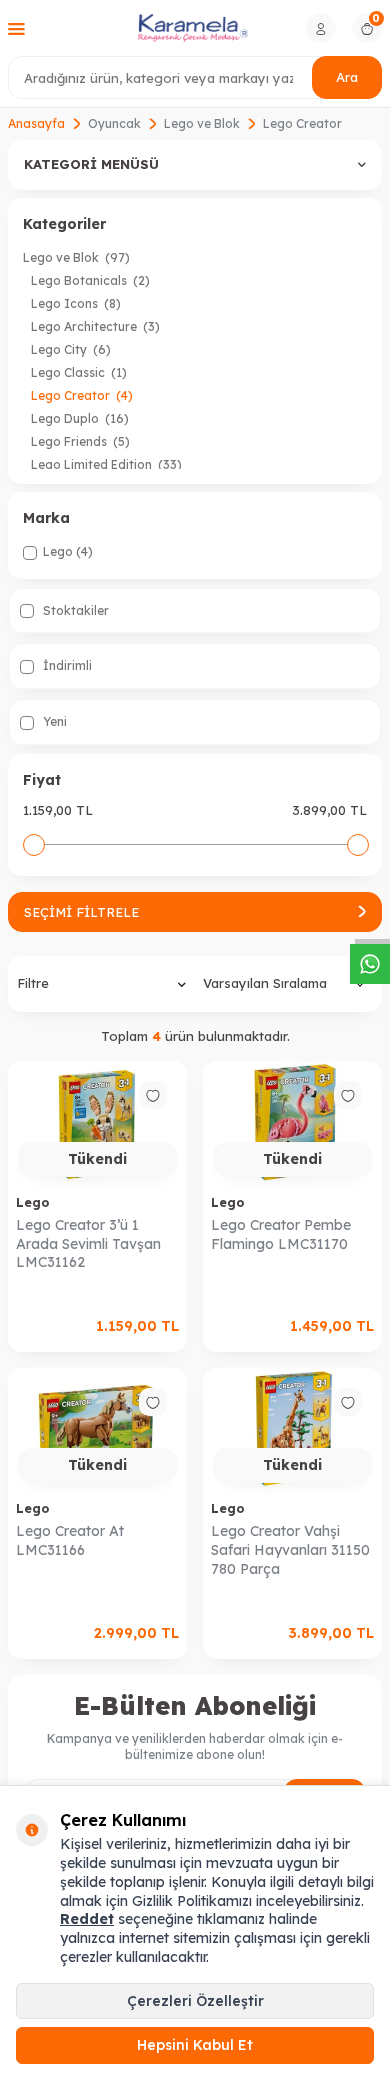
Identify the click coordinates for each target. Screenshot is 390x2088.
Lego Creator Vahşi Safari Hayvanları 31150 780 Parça (290, 1550)
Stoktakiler (74, 610)
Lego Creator (82, 395)
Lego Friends (80, 441)
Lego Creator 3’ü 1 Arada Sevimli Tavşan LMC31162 (88, 1244)
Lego (32, 1202)
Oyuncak (114, 123)
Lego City (71, 349)
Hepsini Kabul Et (195, 2045)
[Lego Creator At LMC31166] (97, 1430)
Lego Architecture (95, 326)
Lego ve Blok (202, 123)
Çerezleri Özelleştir (195, 2001)
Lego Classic (79, 372)
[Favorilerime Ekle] (153, 1095)
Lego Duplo (80, 418)
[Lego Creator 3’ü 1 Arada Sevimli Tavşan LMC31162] (97, 1123)
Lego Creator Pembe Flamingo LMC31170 (281, 1234)
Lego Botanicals (90, 280)
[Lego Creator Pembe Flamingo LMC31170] (292, 1123)
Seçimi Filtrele (81, 912)
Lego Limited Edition (106, 464)
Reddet (87, 1919)
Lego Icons (76, 303)
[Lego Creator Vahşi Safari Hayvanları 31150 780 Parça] (292, 1430)
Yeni (53, 721)
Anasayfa (36, 123)
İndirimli (66, 665)
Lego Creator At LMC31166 (70, 1540)
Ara (347, 77)
